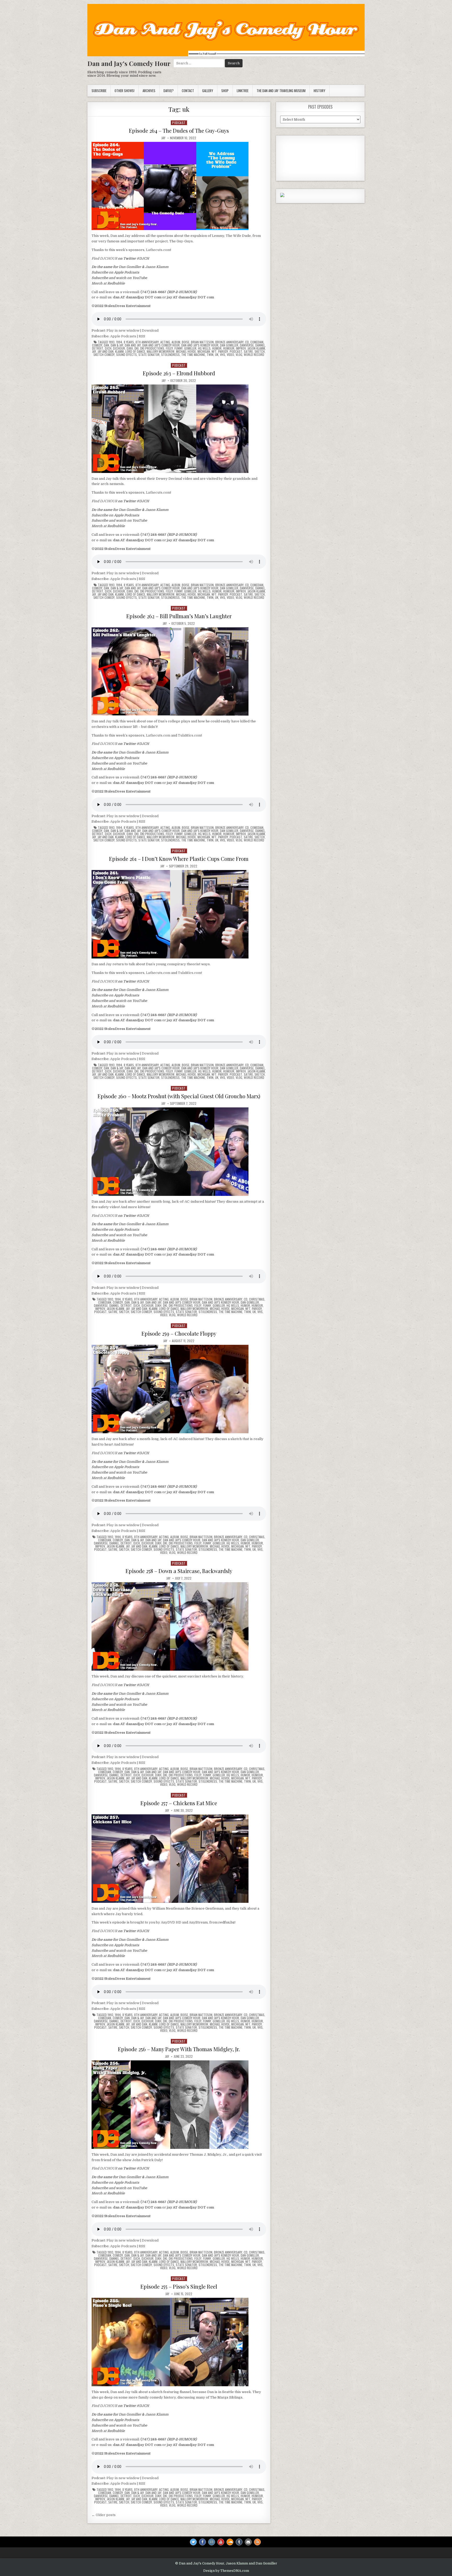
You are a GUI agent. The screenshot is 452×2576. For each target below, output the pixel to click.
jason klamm (256, 348)
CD (247, 342)
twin (210, 355)
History (320, 91)
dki (137, 348)
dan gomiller (229, 345)
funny (179, 348)
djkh (130, 348)
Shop (225, 91)
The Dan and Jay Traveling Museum (281, 91)
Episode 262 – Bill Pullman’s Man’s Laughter (179, 616)
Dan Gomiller (130, 267)
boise (186, 342)
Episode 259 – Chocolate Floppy (179, 1333)
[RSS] (257, 2542)
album (176, 342)
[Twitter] (193, 2542)
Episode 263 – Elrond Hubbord (179, 373)
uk (217, 355)
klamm (119, 352)
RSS (142, 336)
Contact (188, 91)
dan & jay (117, 345)
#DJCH (143, 258)
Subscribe (99, 91)
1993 (112, 342)
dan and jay (133, 345)
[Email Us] (248, 2542)
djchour (119, 348)
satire (248, 352)
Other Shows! (125, 91)
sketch (260, 352)
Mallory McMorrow (161, 352)
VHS (223, 355)
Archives (149, 91)
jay (94, 352)
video (230, 355)
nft (214, 352)
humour (229, 348)
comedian (257, 342)
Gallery (208, 91)
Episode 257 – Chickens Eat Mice (179, 1803)
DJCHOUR (109, 258)
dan (106, 345)
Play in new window (123, 330)
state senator (149, 355)
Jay (163, 138)
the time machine (193, 355)
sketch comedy (104, 355)
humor (217, 348)
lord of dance (135, 352)
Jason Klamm (157, 267)
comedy (97, 345)
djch (108, 348)
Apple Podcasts (123, 336)
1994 (119, 342)
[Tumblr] (239, 2542)
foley (169, 348)
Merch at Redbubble (108, 283)
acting (165, 342)
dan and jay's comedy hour (161, 345)
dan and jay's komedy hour (200, 345)
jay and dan (106, 352)
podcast (179, 123)
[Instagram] (212, 2542)
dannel (260, 345)
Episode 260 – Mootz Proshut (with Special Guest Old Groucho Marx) (179, 1096)
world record (254, 355)
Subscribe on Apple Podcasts (115, 272)
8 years (129, 342)
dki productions (152, 348)
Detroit (98, 348)
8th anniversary (147, 342)
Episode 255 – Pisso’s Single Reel (179, 2286)
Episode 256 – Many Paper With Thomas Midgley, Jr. (179, 2049)
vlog (239, 355)
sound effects (126, 355)
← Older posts (104, 2515)
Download (150, 330)
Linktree (243, 91)
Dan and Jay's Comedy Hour (129, 63)
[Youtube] (221, 2542)
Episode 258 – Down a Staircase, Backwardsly (179, 1571)
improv (241, 348)
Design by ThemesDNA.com (226, 2571)
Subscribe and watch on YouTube (119, 278)
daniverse (247, 345)
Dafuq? (169, 91)
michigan (204, 352)
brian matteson (202, 342)
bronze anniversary (229, 342)
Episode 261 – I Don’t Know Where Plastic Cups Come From (179, 859)
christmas (257, 1299)
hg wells (204, 348)
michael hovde (186, 352)
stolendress (170, 355)
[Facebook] (202, 2542)
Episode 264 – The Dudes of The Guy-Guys (179, 130)
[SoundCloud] (230, 2542)
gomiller (190, 348)
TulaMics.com (190, 735)
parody (223, 352)
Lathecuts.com (158, 250)
